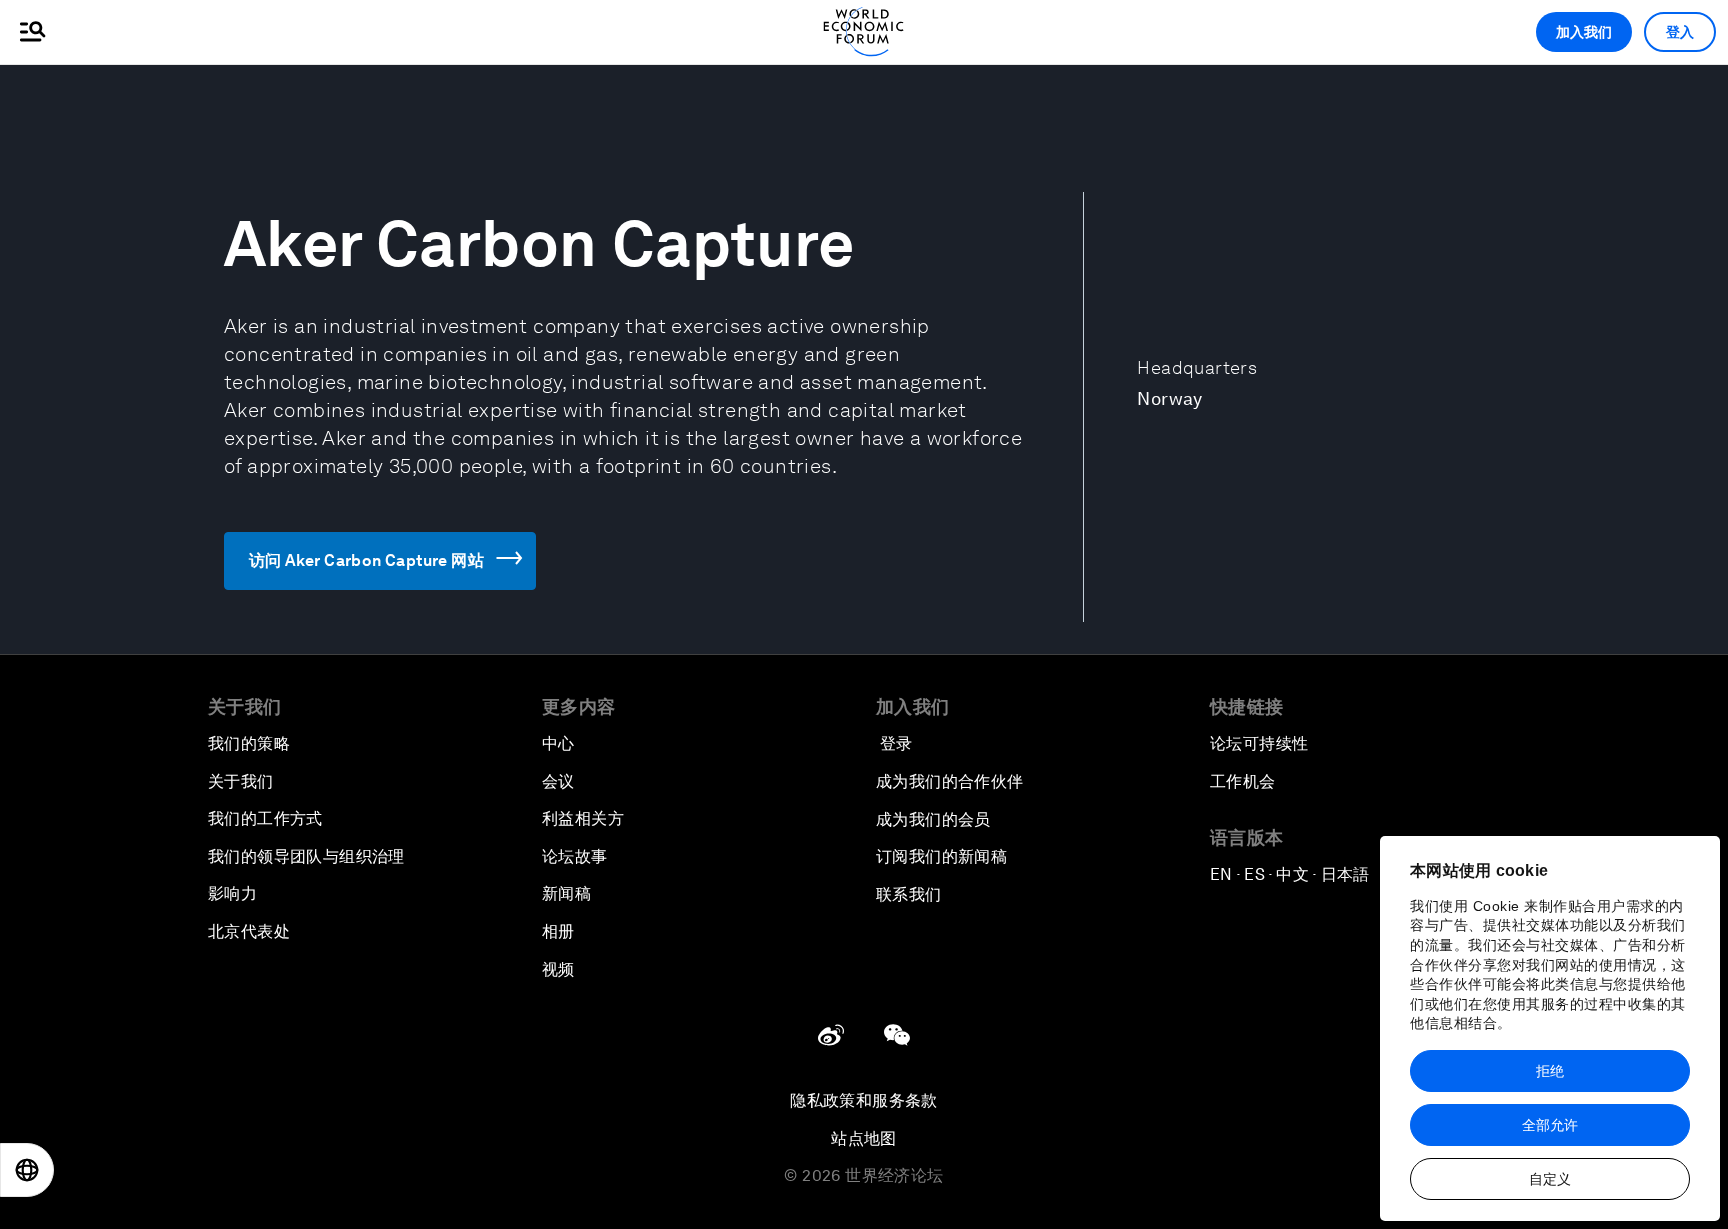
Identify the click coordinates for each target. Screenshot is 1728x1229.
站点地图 (864, 1138)
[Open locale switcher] (27, 1170)
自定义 (1550, 1179)
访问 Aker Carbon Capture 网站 (366, 560)
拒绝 (1550, 1071)
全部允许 (1550, 1125)
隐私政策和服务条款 (864, 1100)
